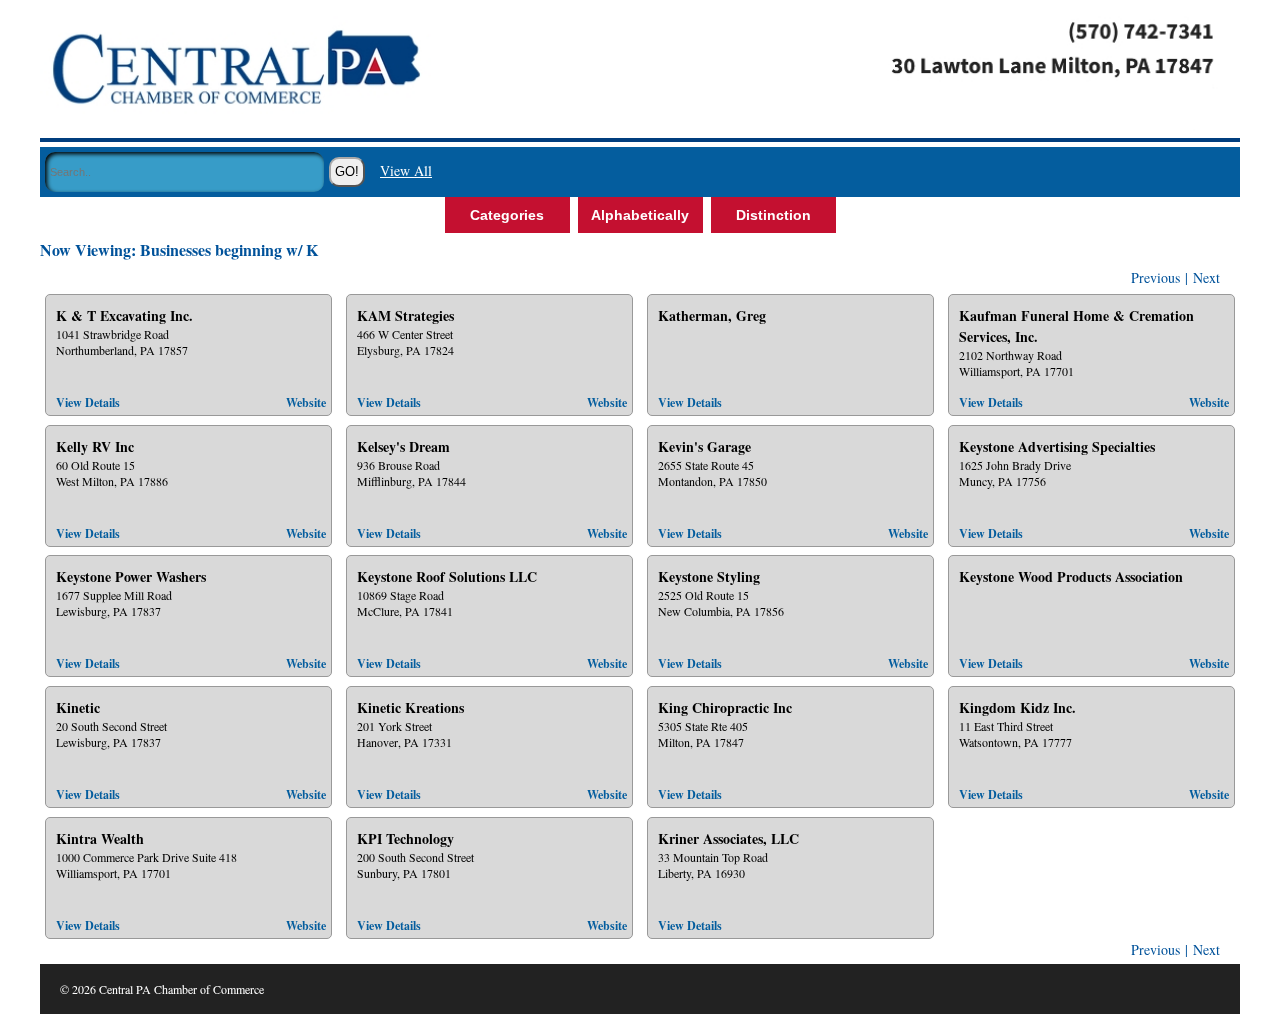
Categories (507, 215)
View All (406, 170)
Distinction (773, 215)
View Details (88, 402)
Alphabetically (640, 215)
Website (306, 402)
